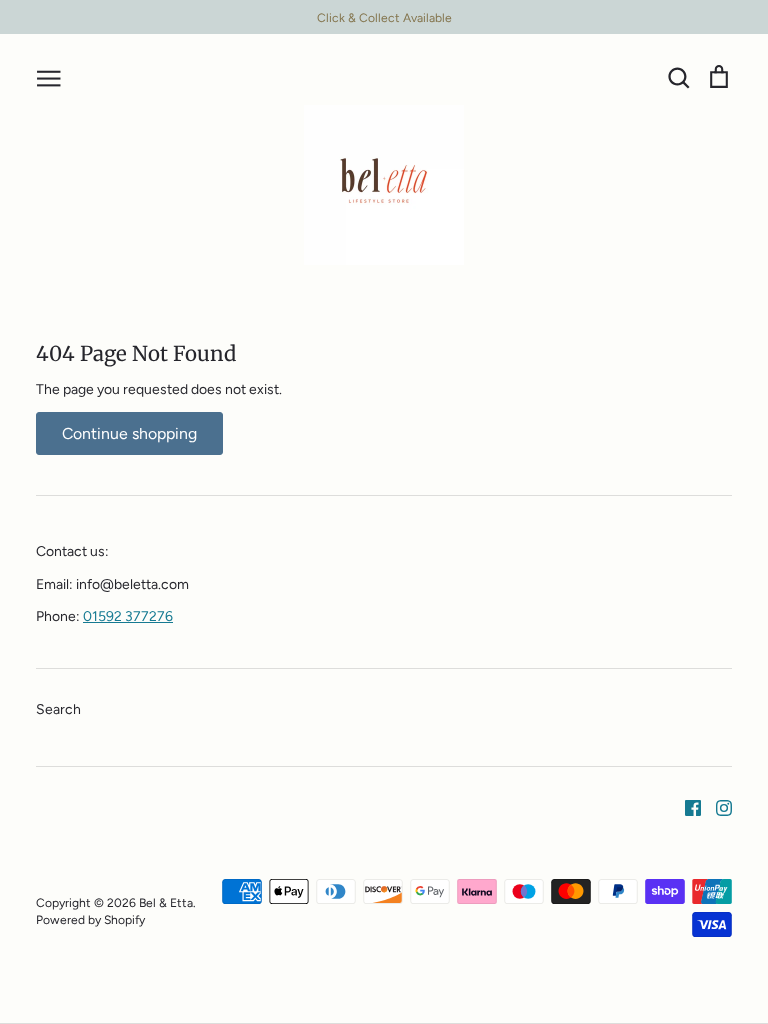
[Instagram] (716, 807)
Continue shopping (129, 433)
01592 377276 (128, 616)
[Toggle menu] (49, 77)
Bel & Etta (166, 902)
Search (58, 709)
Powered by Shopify (90, 919)
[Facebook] (685, 807)
